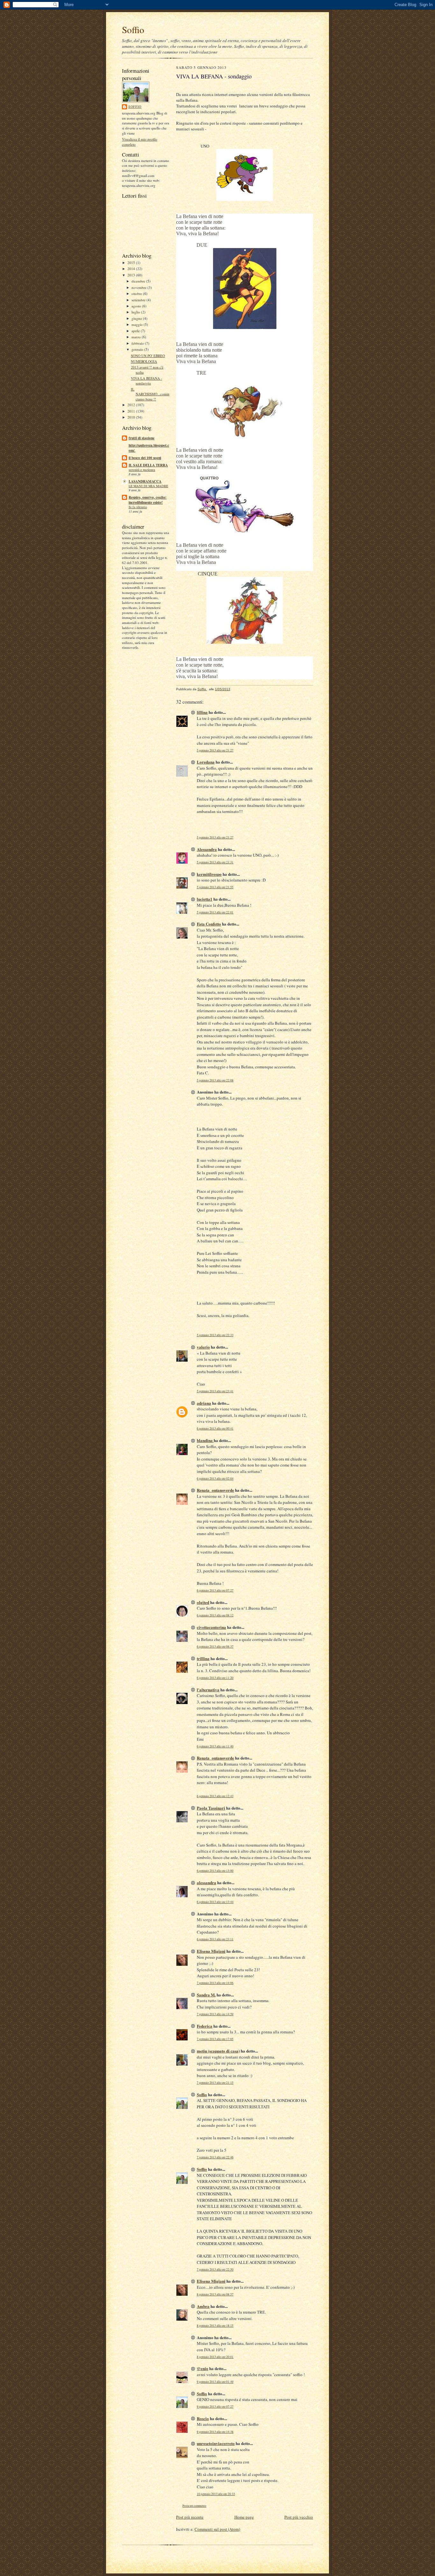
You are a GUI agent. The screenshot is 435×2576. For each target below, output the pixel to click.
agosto (137, 306)
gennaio (138, 349)
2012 (132, 405)
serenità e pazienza (142, 470)
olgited (203, 1602)
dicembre (139, 281)
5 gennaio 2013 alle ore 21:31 (215, 862)
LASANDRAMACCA (145, 481)
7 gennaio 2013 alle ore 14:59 (215, 2014)
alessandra (207, 1882)
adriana (204, 1403)
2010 (132, 417)
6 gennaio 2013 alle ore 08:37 (215, 1647)
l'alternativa (208, 1690)
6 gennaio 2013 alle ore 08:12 (215, 1615)
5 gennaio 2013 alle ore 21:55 (215, 887)
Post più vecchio (299, 2517)
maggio (138, 324)
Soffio (133, 29)
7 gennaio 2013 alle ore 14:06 (215, 1983)
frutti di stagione (142, 438)
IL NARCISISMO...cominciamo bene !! (150, 394)
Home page (244, 2517)
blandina (205, 1440)
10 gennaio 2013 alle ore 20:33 (216, 2494)
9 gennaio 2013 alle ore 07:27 (215, 2407)
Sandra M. (206, 1995)
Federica (205, 2026)
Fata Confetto (209, 924)
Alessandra (207, 849)
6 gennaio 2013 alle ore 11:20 (215, 1678)
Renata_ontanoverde (215, 1490)
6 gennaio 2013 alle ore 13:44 (215, 1902)
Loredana (206, 762)
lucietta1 (205, 899)
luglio (136, 312)
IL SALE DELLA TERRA (148, 465)
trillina (203, 1658)
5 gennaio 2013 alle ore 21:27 (215, 750)
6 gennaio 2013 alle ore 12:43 (215, 1796)
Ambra (203, 2306)
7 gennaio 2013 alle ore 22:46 (215, 2157)
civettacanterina (211, 1627)
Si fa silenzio (138, 507)
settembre (139, 300)
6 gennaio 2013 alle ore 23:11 (215, 1939)
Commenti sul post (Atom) (217, 2529)
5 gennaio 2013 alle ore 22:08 (215, 1080)
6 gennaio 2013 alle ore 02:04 (215, 1478)
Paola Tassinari (211, 1808)
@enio (203, 2368)
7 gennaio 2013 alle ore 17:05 (215, 2039)
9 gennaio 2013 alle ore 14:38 (215, 2432)
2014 (132, 269)
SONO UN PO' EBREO (148, 356)
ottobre (137, 293)
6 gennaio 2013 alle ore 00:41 (215, 1428)
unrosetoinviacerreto (216, 2443)
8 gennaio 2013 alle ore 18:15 (215, 2326)
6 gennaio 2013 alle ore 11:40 (215, 1746)
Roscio (203, 2418)
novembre (139, 287)
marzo (137, 337)
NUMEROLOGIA (144, 361)
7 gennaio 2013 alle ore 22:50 (215, 2269)
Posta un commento (194, 2506)
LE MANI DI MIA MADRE (148, 486)
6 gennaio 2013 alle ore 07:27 (215, 1590)
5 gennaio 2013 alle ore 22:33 (215, 1335)
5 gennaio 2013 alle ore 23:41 (215, 1391)
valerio (203, 1347)
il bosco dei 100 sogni (145, 458)
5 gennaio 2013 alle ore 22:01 (215, 912)
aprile (136, 331)
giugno (137, 318)
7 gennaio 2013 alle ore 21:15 (215, 2083)
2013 (132, 275)
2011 (132, 411)
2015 (132, 263)
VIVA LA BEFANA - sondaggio (146, 381)
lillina (202, 712)
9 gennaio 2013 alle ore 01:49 (215, 2382)
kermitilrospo (209, 874)
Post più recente (190, 2517)
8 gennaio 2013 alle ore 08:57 (215, 2294)
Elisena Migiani (211, 1951)
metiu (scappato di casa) (218, 2051)
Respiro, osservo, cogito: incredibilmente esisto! (148, 500)
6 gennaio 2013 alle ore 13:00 (215, 1871)
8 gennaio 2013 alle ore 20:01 (215, 2357)
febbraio (138, 343)
